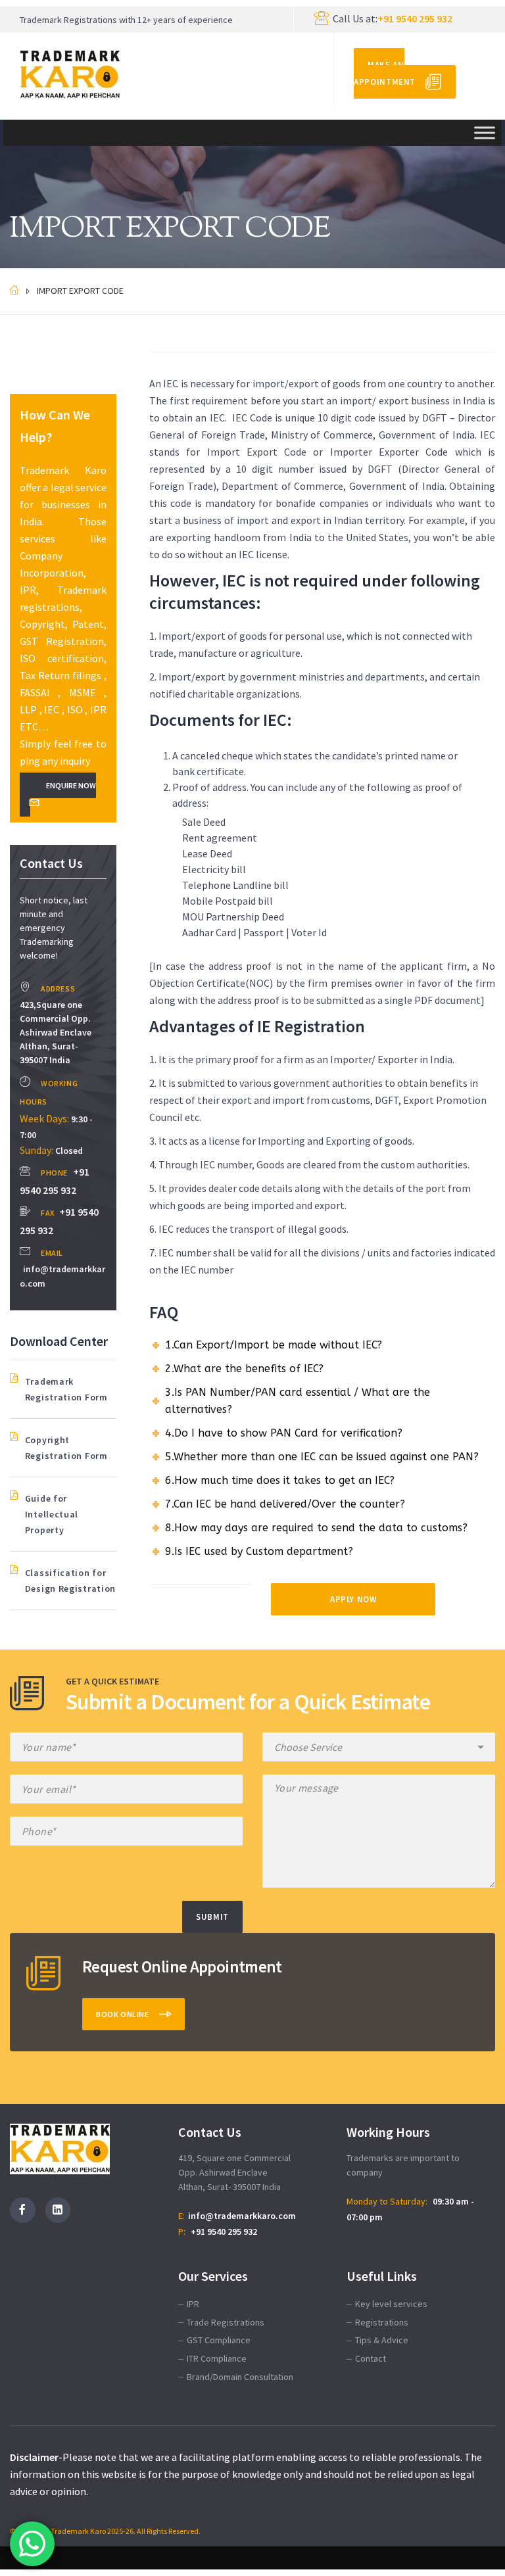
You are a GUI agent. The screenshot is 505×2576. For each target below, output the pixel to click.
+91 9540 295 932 (415, 18)
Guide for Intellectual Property (52, 1514)
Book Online (123, 2014)
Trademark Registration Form (66, 1389)
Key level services (391, 2304)
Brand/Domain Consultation (240, 2377)
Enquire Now (71, 785)
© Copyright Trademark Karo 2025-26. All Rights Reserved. (105, 2531)
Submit (212, 1917)
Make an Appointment (385, 73)
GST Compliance (219, 2340)
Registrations (382, 2322)
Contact (371, 2358)
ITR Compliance (217, 2358)
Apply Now (353, 1599)
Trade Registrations (226, 2322)
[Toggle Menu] (485, 132)
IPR (193, 2304)
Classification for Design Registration (70, 1581)
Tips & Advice (382, 2340)
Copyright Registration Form (66, 1448)
